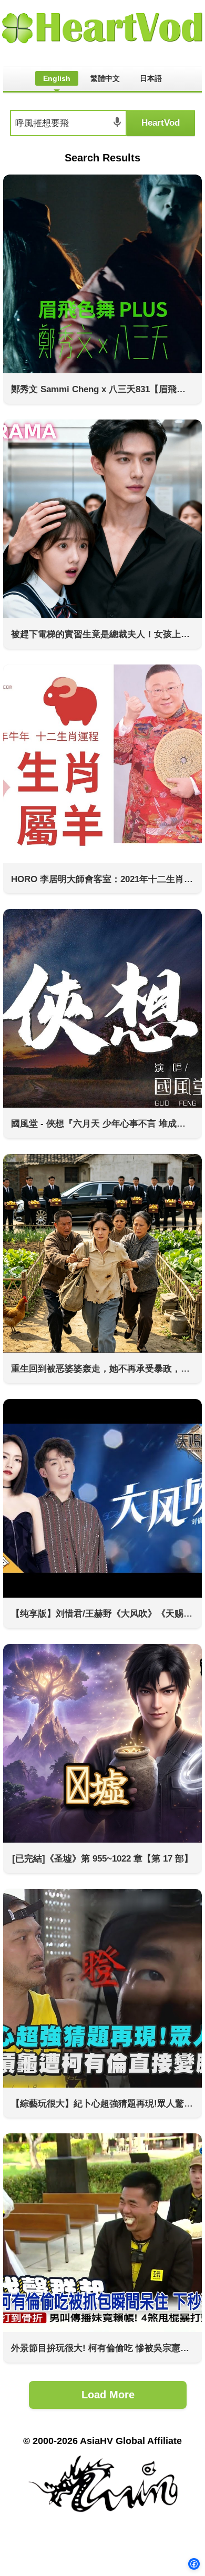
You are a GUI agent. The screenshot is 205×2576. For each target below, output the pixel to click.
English (57, 78)
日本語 (151, 78)
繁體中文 (105, 78)
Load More (108, 2395)
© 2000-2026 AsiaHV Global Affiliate (102, 2441)
